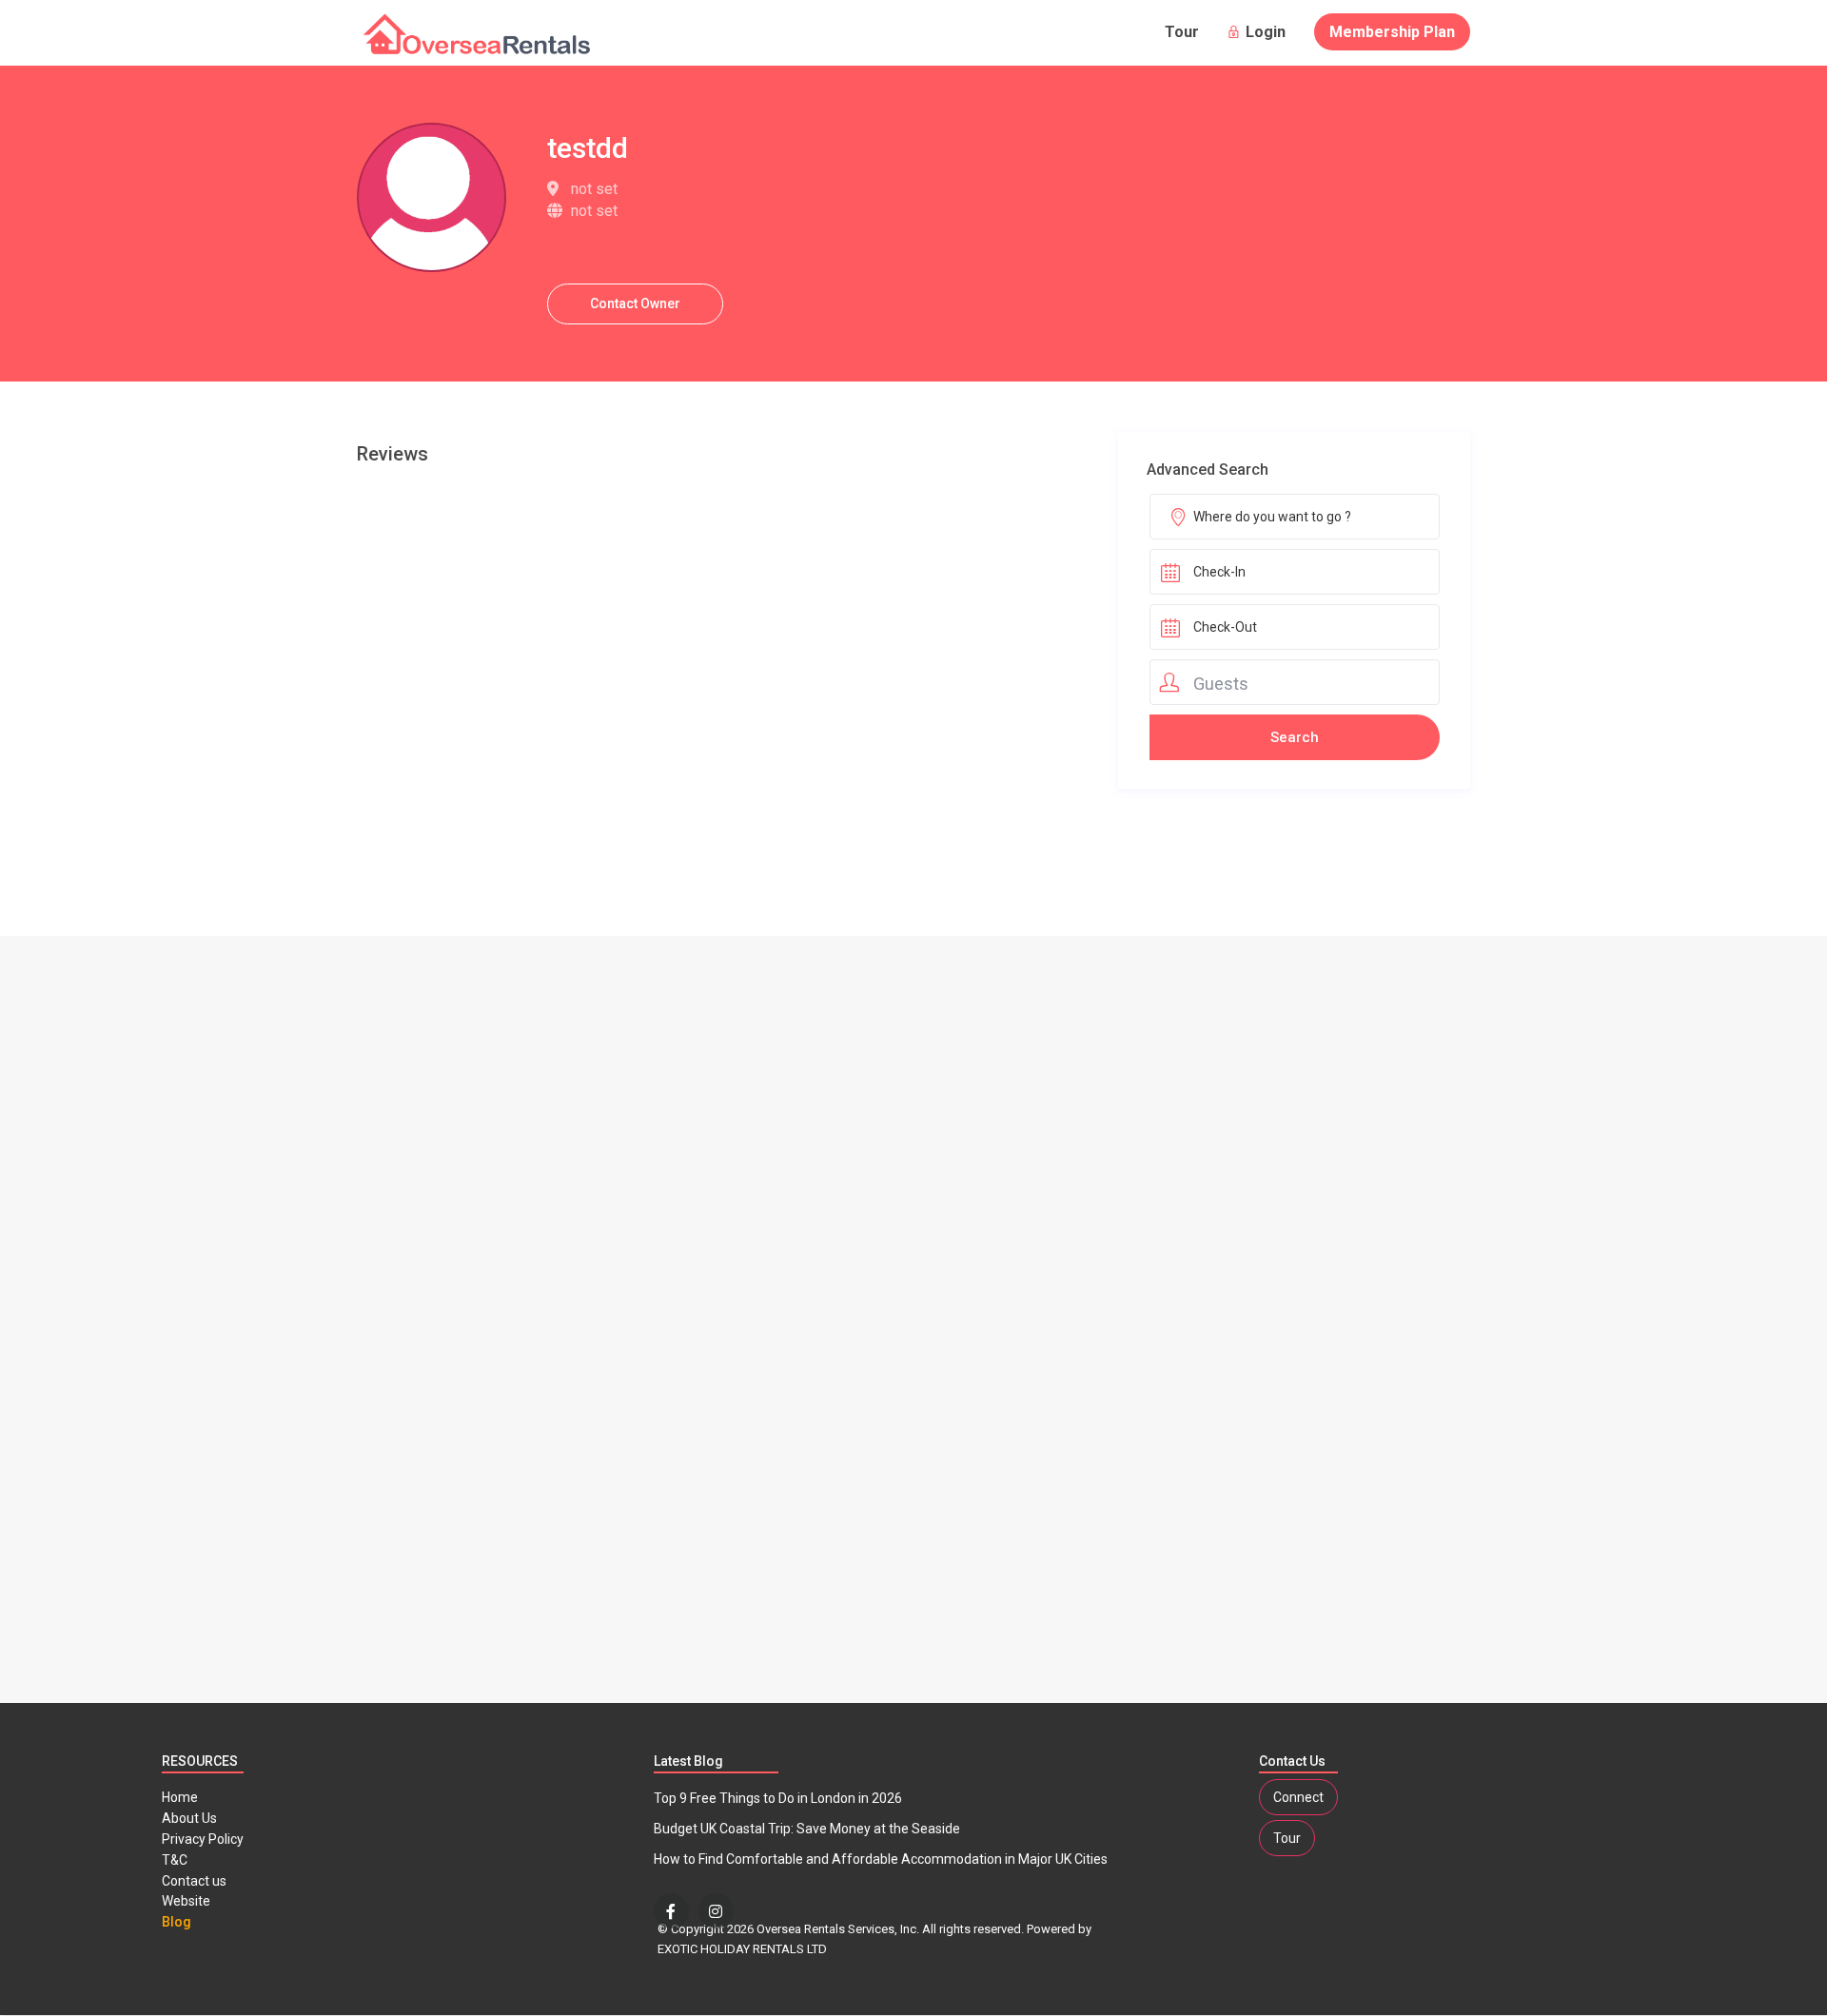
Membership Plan (1392, 32)
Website (186, 1901)
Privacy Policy (203, 1839)
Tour (1182, 32)
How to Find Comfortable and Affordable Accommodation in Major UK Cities (881, 1859)
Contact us (194, 1881)
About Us (189, 1818)
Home (180, 1797)
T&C (175, 1860)
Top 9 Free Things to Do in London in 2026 (778, 1798)
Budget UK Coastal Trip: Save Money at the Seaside (807, 1829)
